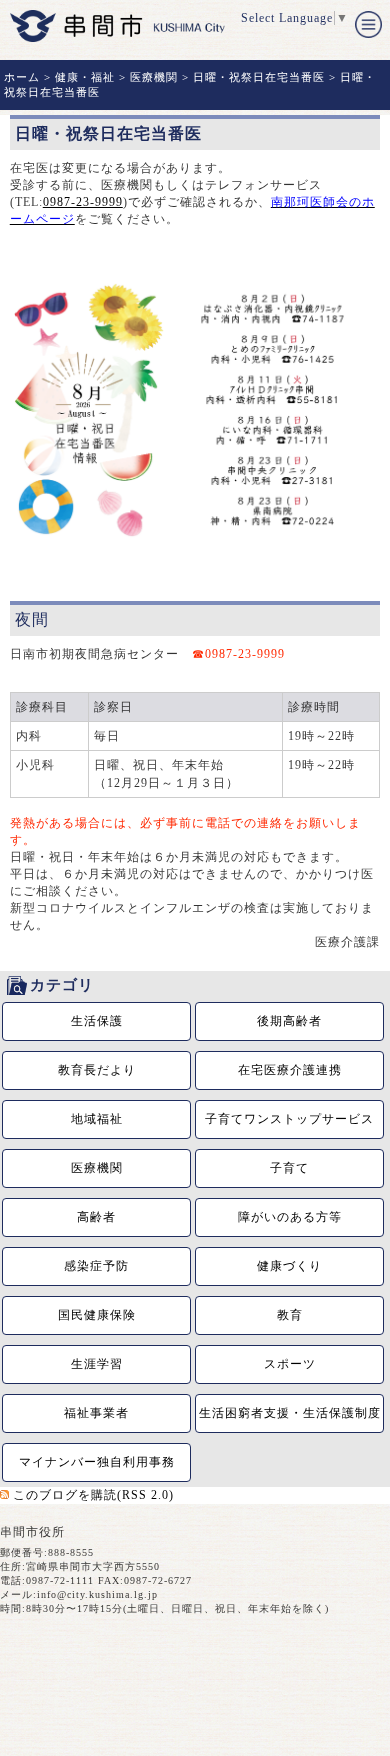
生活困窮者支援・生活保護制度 (290, 1413)
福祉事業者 (96, 1413)
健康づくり (289, 1266)
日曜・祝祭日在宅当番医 (259, 77)
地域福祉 (97, 1119)
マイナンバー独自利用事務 (97, 1462)
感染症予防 (96, 1266)
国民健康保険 (97, 1315)
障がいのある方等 (290, 1217)
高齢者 (96, 1217)
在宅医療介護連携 (290, 1070)
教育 (290, 1315)
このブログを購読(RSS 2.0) (93, 1495)
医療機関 (154, 77)
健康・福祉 (85, 77)
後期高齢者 (289, 1021)
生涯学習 (97, 1364)
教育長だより (97, 1070)
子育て (289, 1168)
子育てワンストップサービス (289, 1119)
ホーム (22, 77)
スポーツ (290, 1364)
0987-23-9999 (83, 202)
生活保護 (97, 1021)
